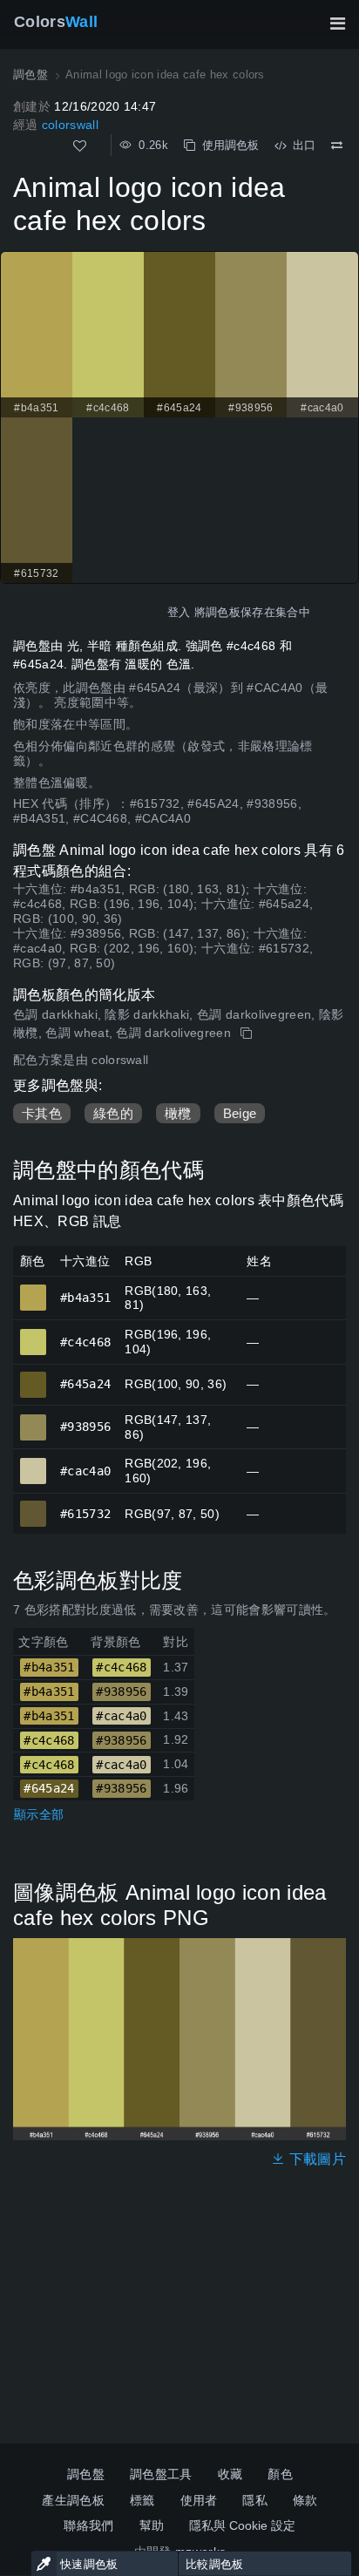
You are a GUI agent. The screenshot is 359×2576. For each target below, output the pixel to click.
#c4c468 (34, 1334)
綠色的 (113, 1113)
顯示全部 (39, 1814)
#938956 (34, 1420)
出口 (301, 145)
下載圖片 (315, 2159)
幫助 (152, 2525)
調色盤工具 (161, 2474)
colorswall (70, 125)
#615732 (34, 1506)
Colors (56, 22)
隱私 (255, 2500)
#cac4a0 (34, 1463)
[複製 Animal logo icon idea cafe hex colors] (248, 1034)
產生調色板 (73, 2500)
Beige (240, 1113)
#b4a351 (34, 1290)
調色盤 (86, 2474)
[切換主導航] (337, 24)
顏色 (280, 2474)
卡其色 (42, 1113)
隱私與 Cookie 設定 (242, 2525)
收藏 (230, 2474)
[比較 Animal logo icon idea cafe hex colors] (337, 146)
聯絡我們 (88, 2525)
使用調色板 (227, 145)
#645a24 (34, 1377)
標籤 (142, 2500)
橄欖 (178, 1113)
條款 (305, 2500)
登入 (179, 612)
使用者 (199, 2500)
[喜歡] (80, 146)
